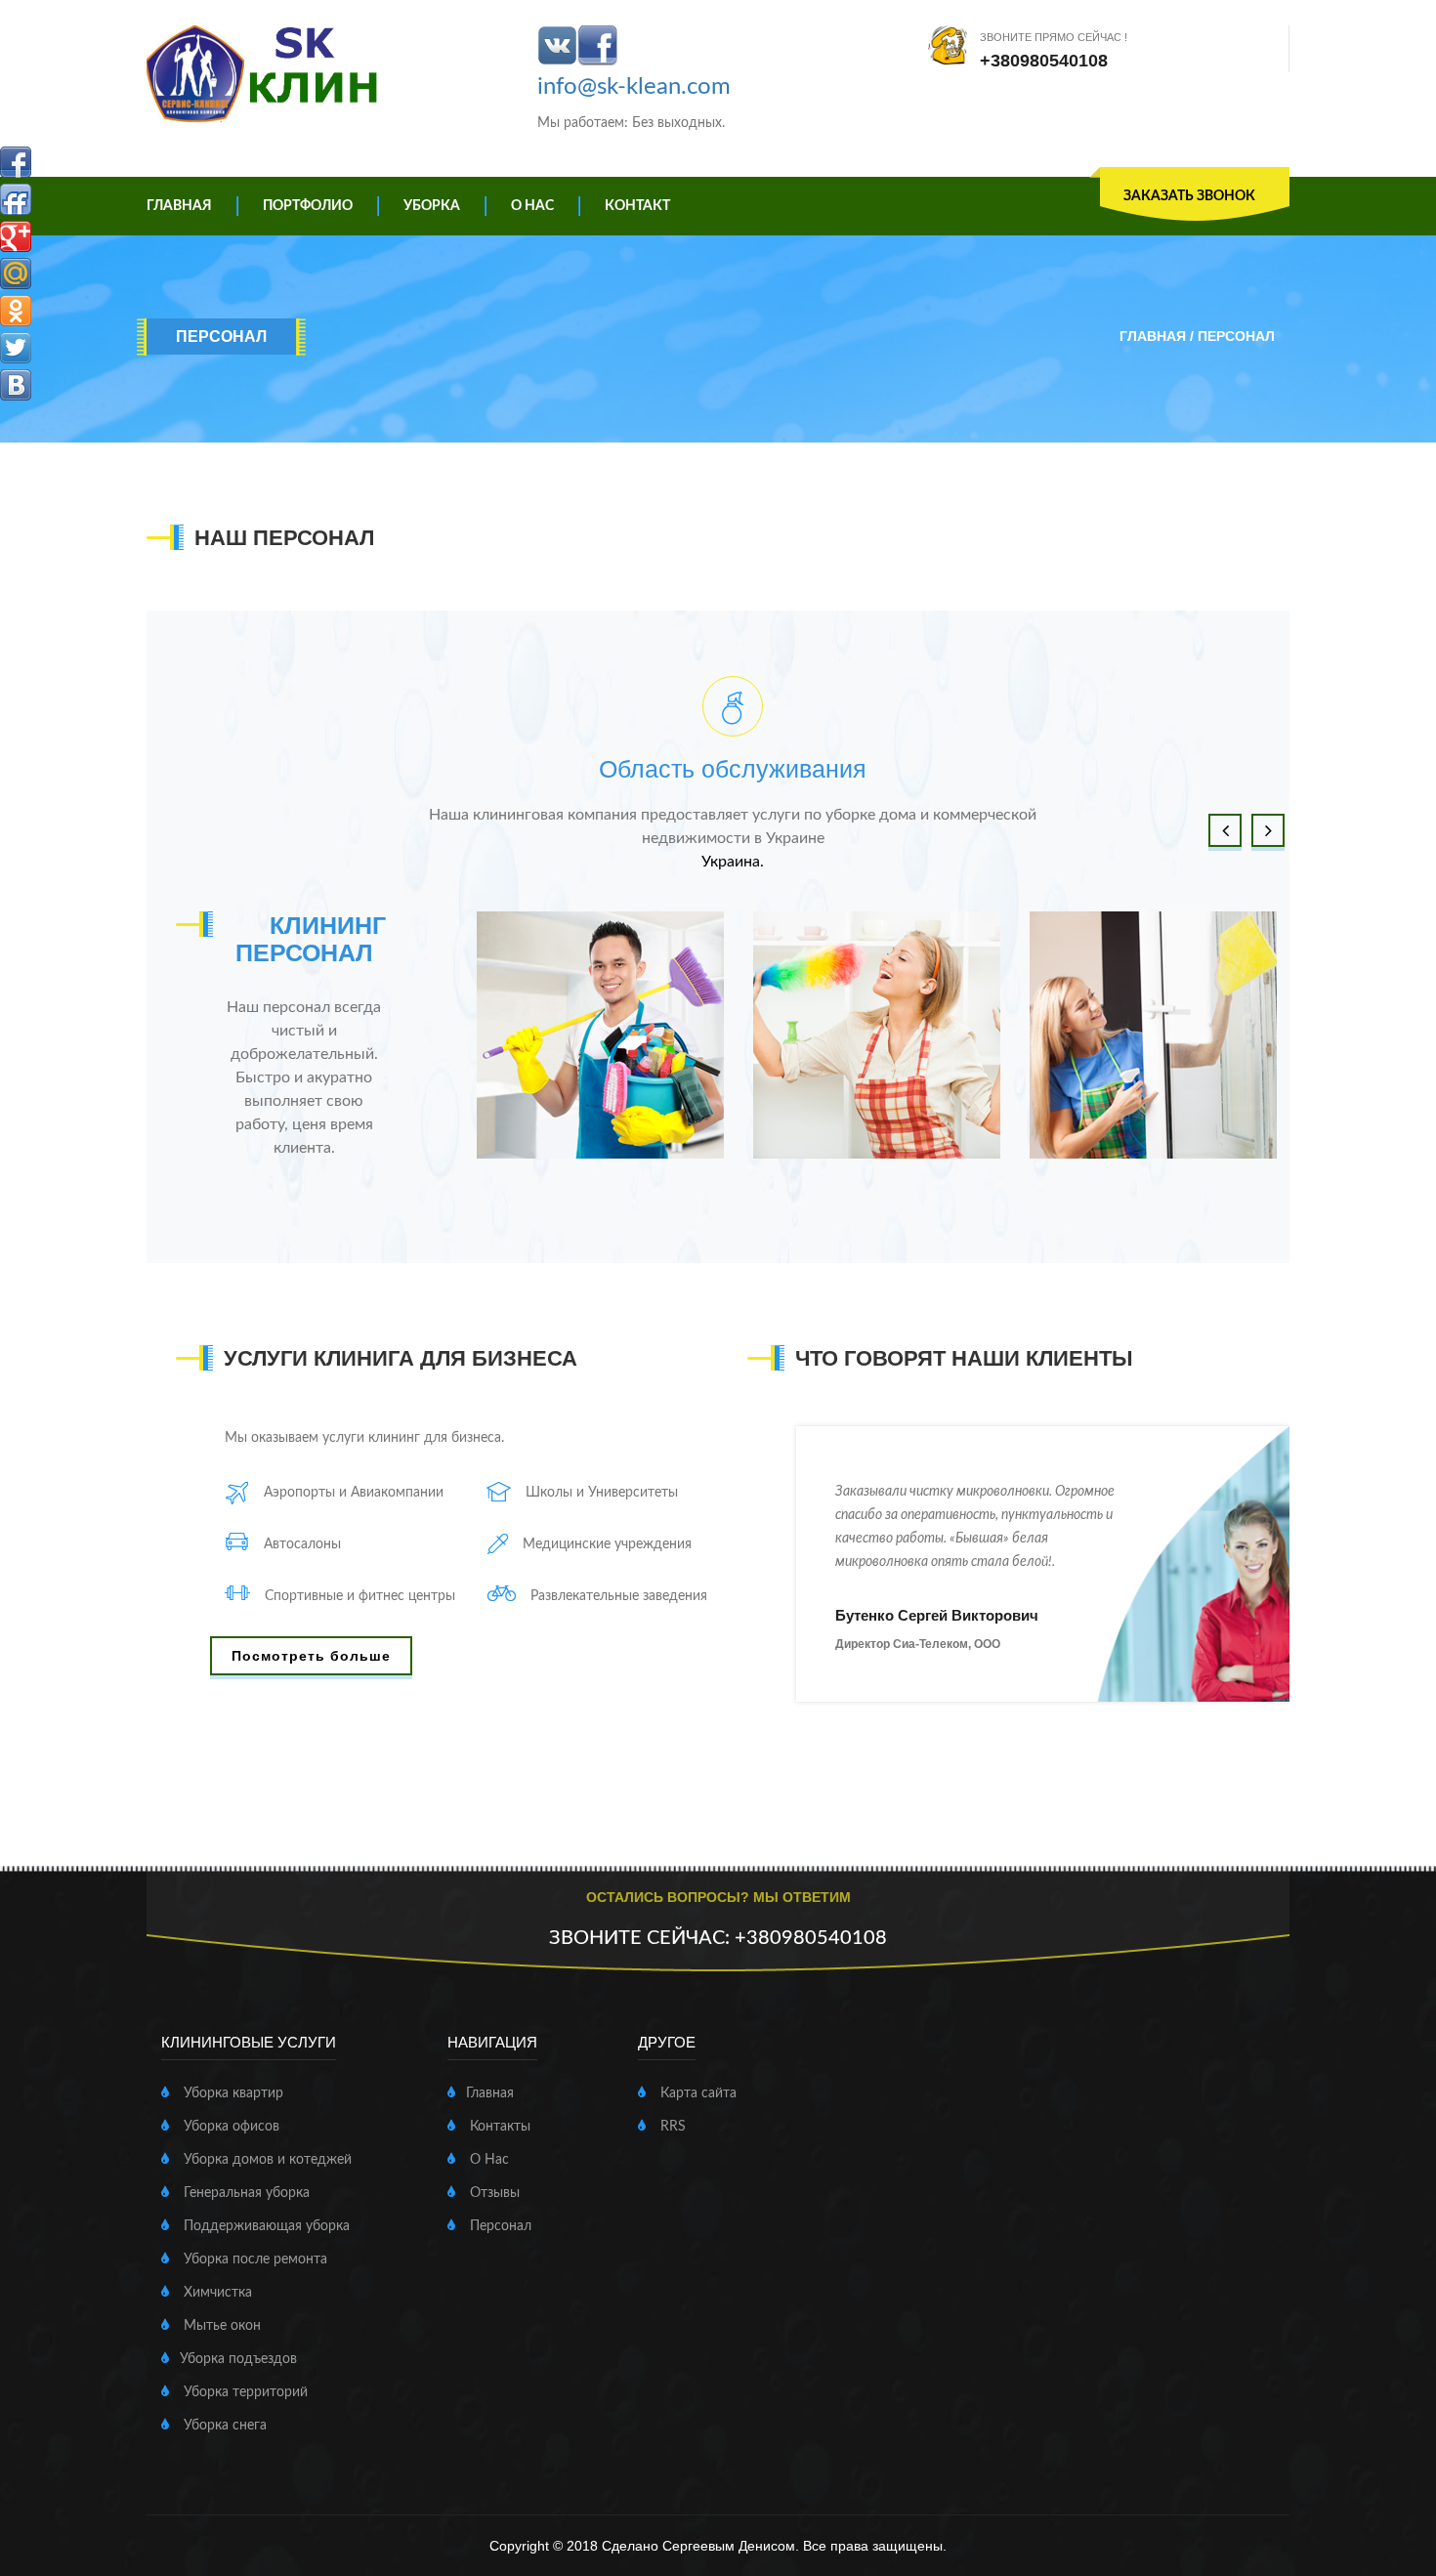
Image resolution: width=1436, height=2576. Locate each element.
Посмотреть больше (311, 1656)
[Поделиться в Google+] (16, 236)
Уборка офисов (230, 2127)
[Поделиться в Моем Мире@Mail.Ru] (16, 274)
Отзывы (493, 2193)
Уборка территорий (244, 2392)
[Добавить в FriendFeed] (16, 199)
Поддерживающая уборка (265, 2226)
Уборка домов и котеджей (266, 2160)
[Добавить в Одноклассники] (16, 311)
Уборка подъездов (238, 2359)
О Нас (532, 206)
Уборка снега (223, 2426)
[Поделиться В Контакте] (16, 385)
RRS (671, 2127)
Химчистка (216, 2293)
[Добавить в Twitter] (16, 348)
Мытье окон (220, 2326)
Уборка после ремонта (253, 2259)
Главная (179, 206)
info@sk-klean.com (634, 87)
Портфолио (308, 206)
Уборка (432, 206)
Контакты (498, 2127)
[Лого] (266, 74)
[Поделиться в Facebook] (16, 162)
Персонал (499, 2226)
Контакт (637, 206)
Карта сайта (697, 2093)
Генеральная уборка (245, 2193)
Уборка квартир (232, 2093)
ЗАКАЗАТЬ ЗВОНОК (1189, 196)
